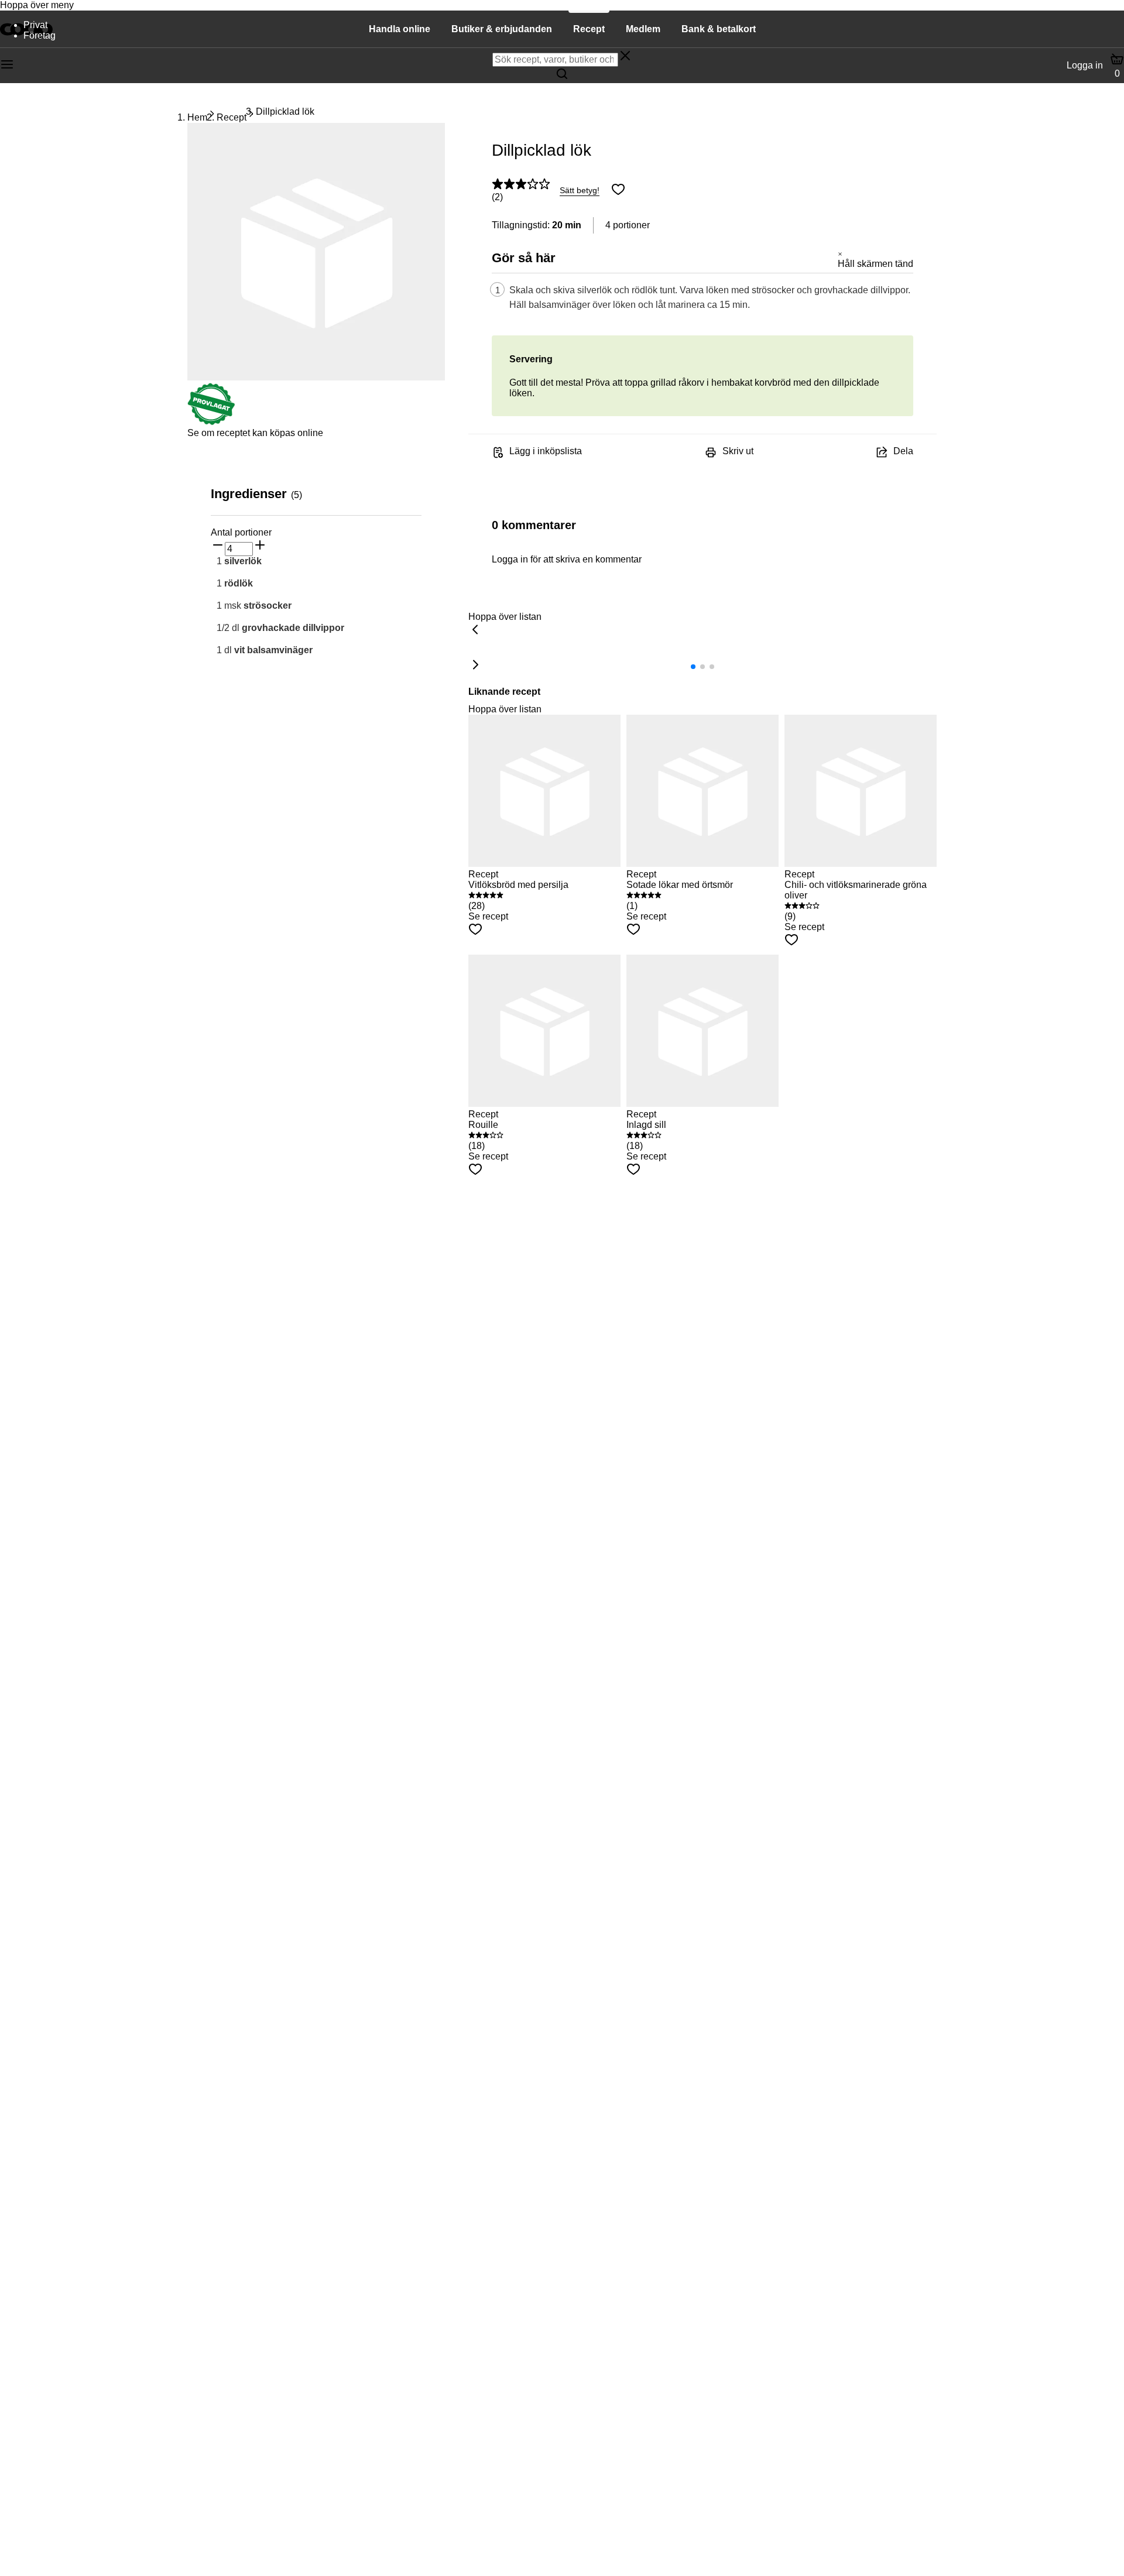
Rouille (483, 1125)
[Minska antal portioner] (218, 546)
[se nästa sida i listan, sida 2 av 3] (475, 666)
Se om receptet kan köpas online (255, 433)
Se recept (488, 916)
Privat (35, 25)
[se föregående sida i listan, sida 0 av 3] (475, 630)
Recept (232, 117)
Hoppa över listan (505, 617)
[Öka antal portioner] (260, 546)
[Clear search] (625, 57)
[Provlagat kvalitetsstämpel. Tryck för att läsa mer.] (211, 422)
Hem (197, 117)
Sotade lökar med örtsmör (680, 885)
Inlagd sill (646, 1125)
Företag (40, 35)
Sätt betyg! (580, 190)
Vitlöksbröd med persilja (518, 885)
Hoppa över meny (37, 5)
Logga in (1085, 65)
